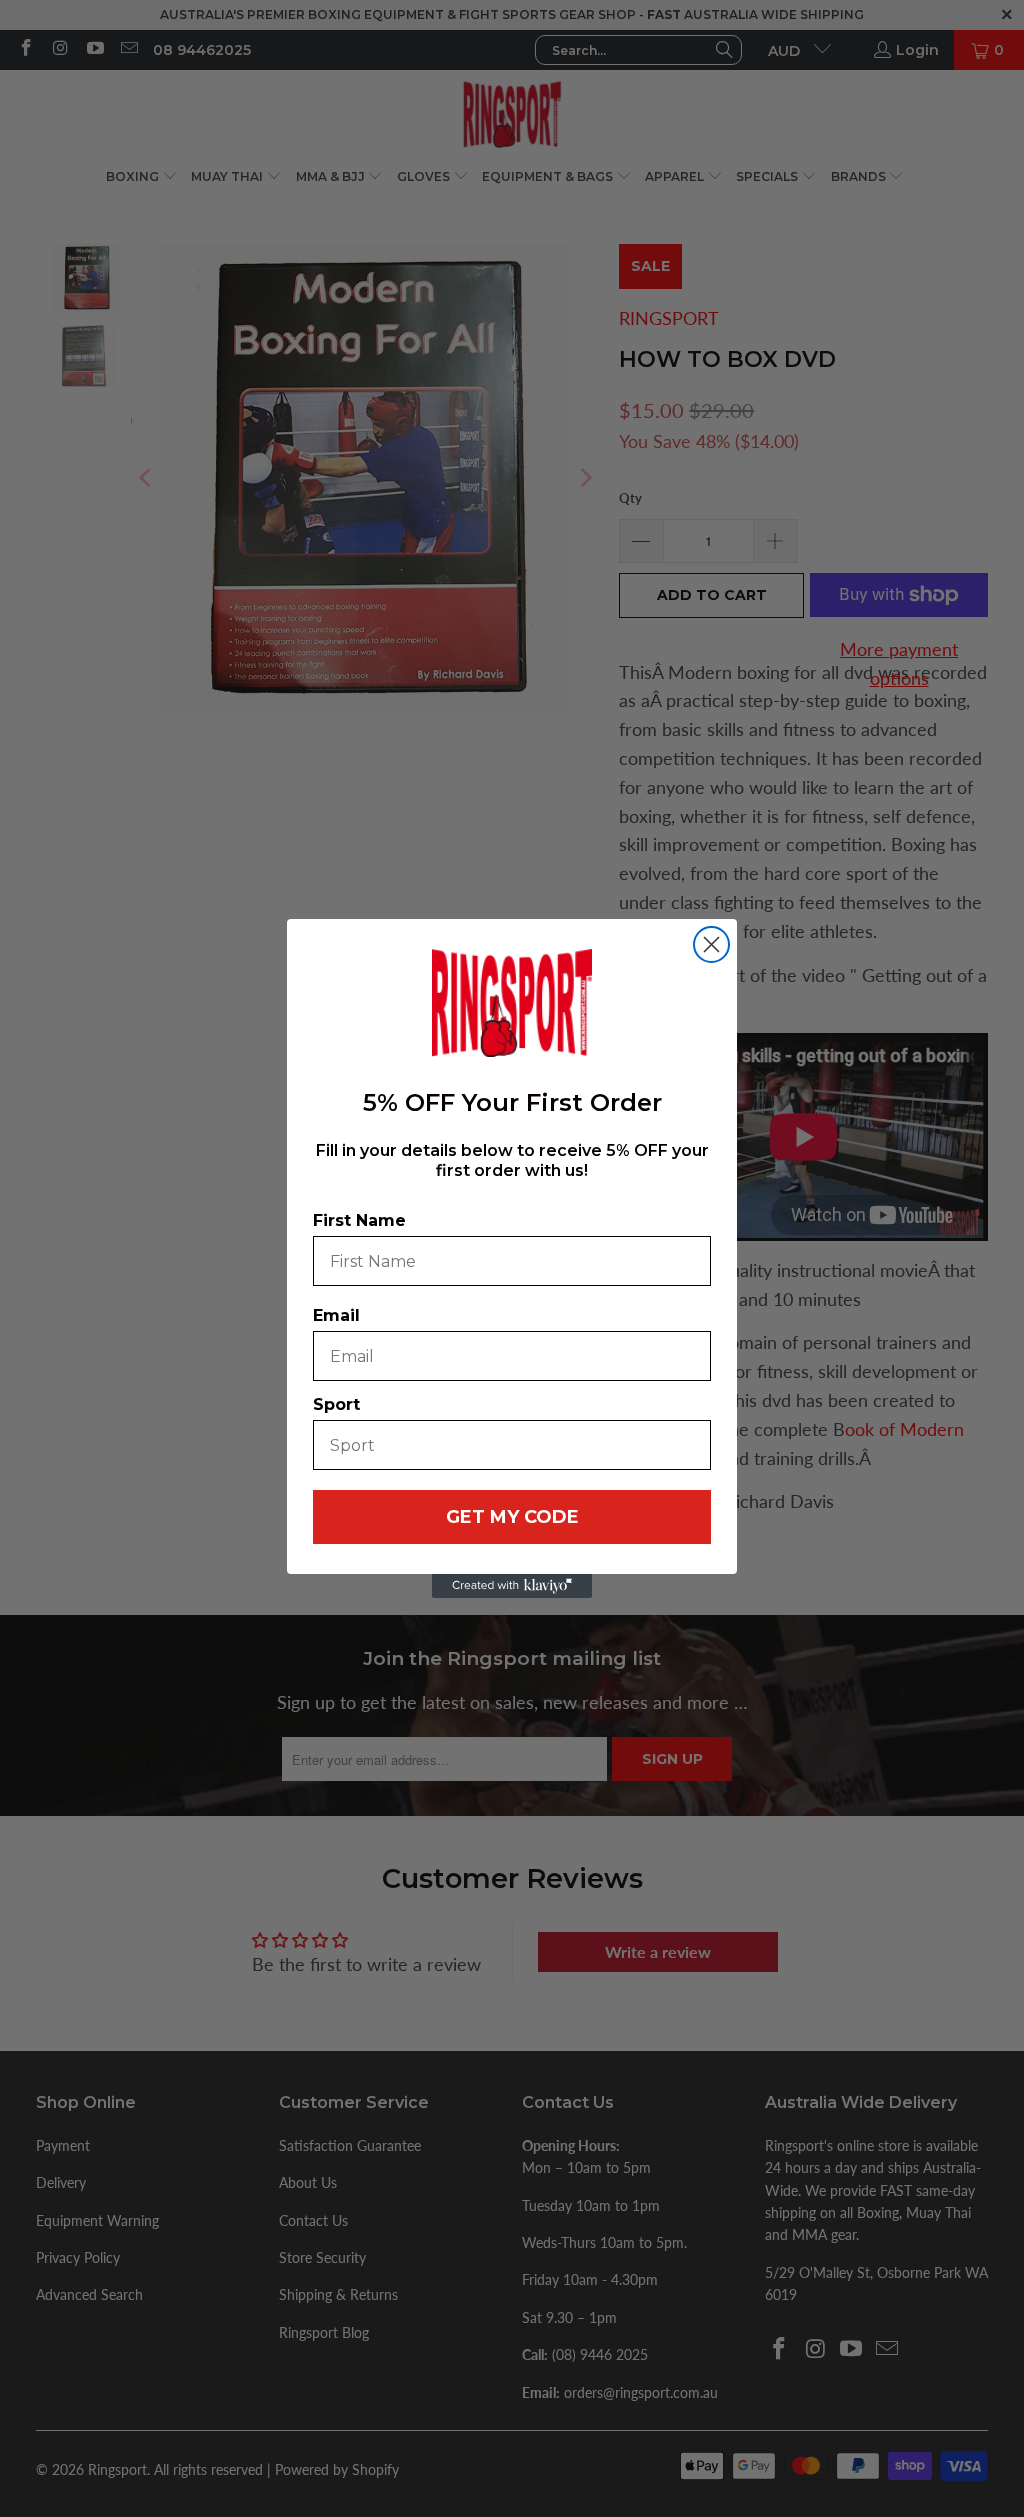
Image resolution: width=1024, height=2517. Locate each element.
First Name (359, 1220)
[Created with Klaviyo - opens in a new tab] (512, 1586)
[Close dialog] (711, 944)
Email (336, 1315)
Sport (336, 1404)
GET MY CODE (512, 1517)
